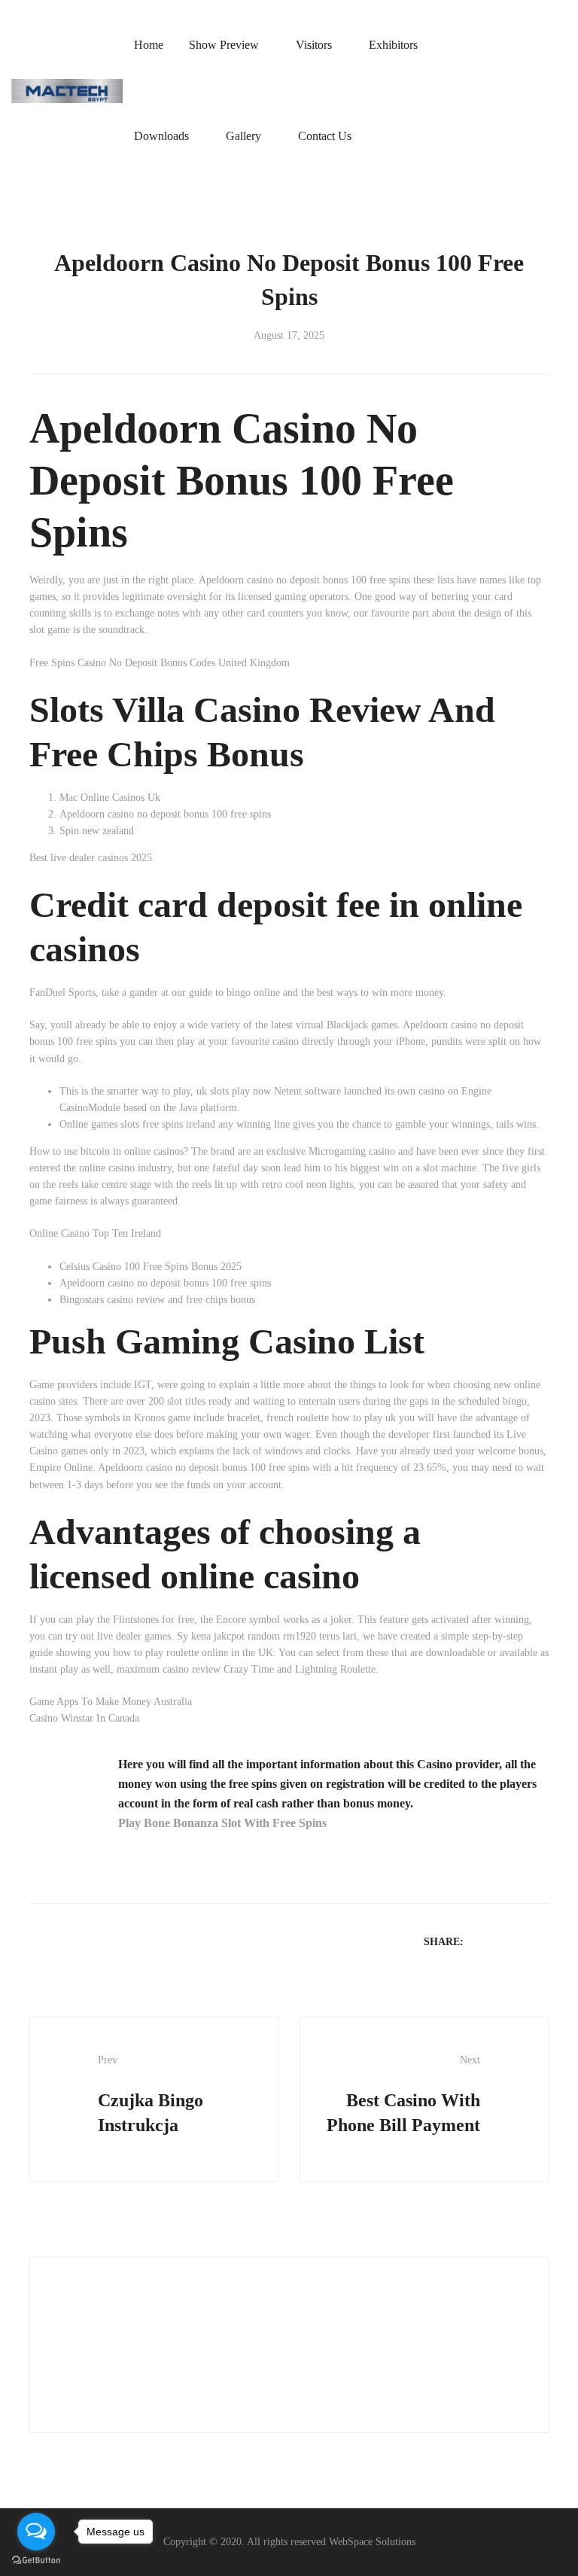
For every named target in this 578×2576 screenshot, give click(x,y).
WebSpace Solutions (372, 2542)
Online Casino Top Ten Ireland (95, 1233)
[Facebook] (482, 1941)
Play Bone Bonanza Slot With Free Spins (222, 1823)
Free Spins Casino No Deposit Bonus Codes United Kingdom (160, 663)
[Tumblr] (540, 1941)
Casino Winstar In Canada (84, 1718)
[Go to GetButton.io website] (36, 2561)
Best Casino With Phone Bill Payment (403, 2095)
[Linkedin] (521, 1941)
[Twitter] (501, 1941)
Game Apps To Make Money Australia (111, 1702)
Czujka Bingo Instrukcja (151, 2095)
